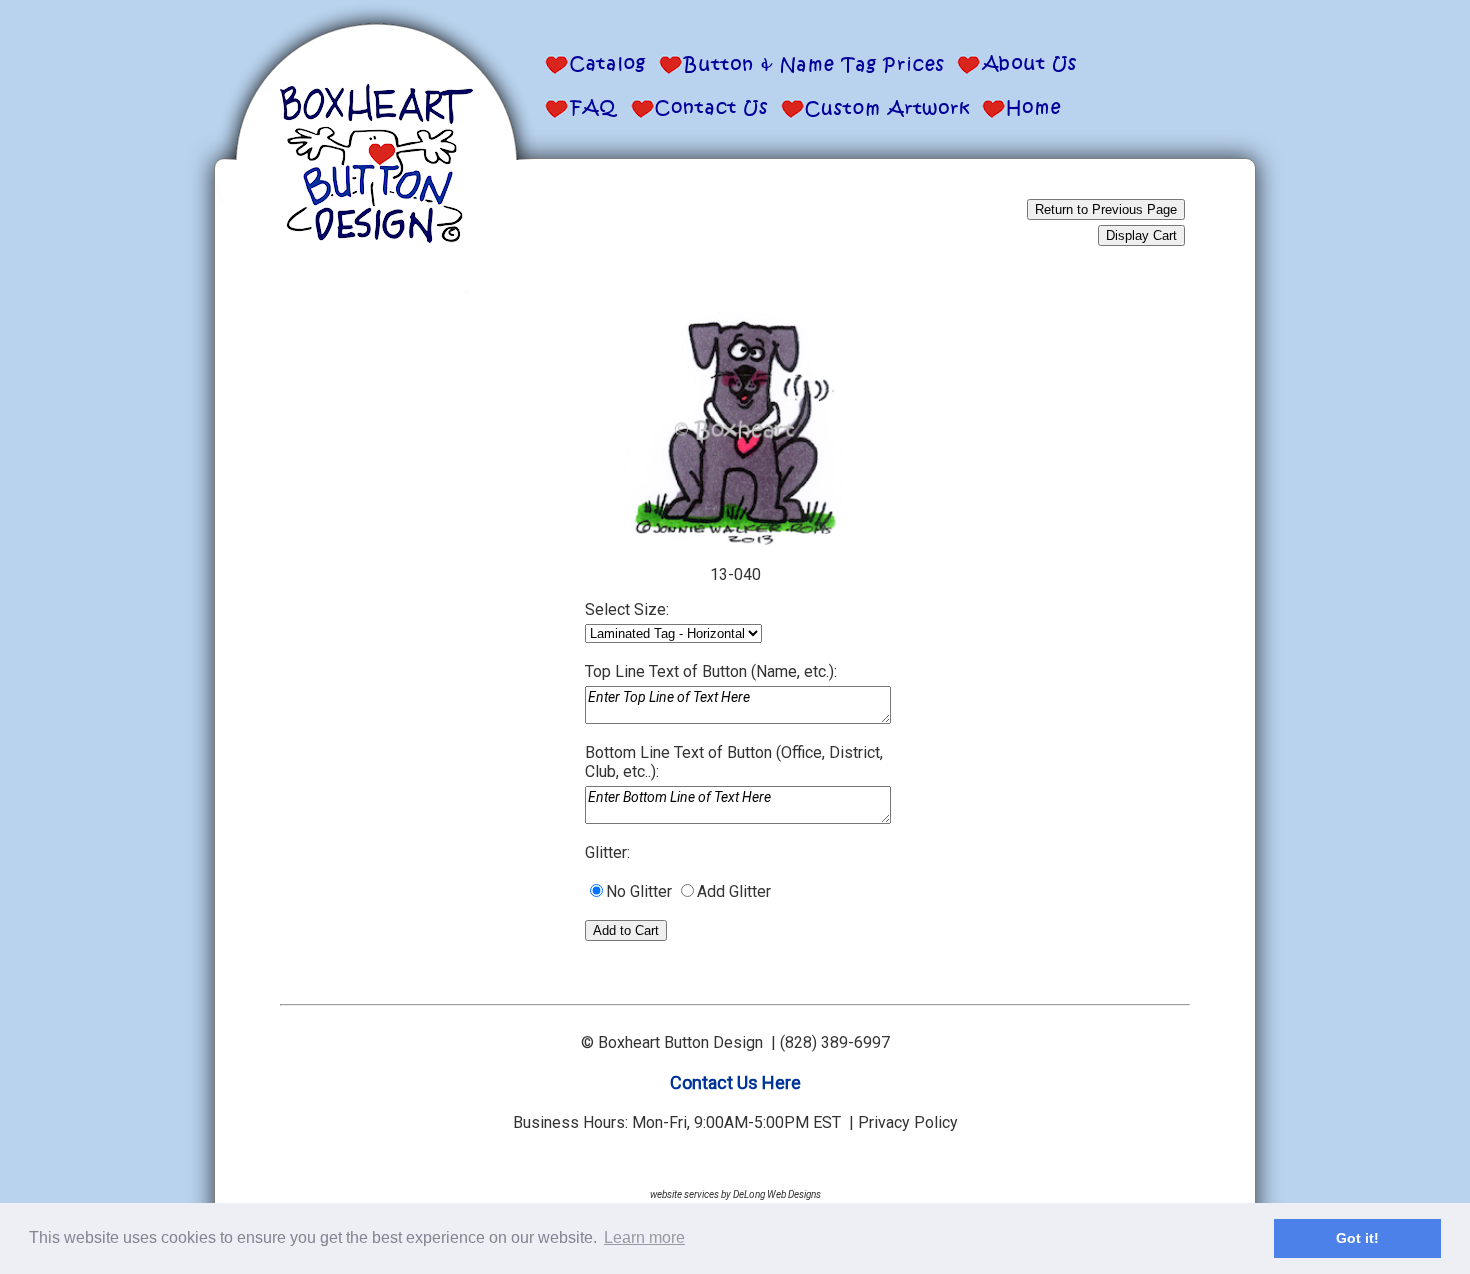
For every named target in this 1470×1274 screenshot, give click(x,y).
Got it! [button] (1357, 1238)
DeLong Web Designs (777, 1194)
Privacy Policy (908, 1122)
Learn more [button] (644, 1237)
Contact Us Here (735, 1082)
